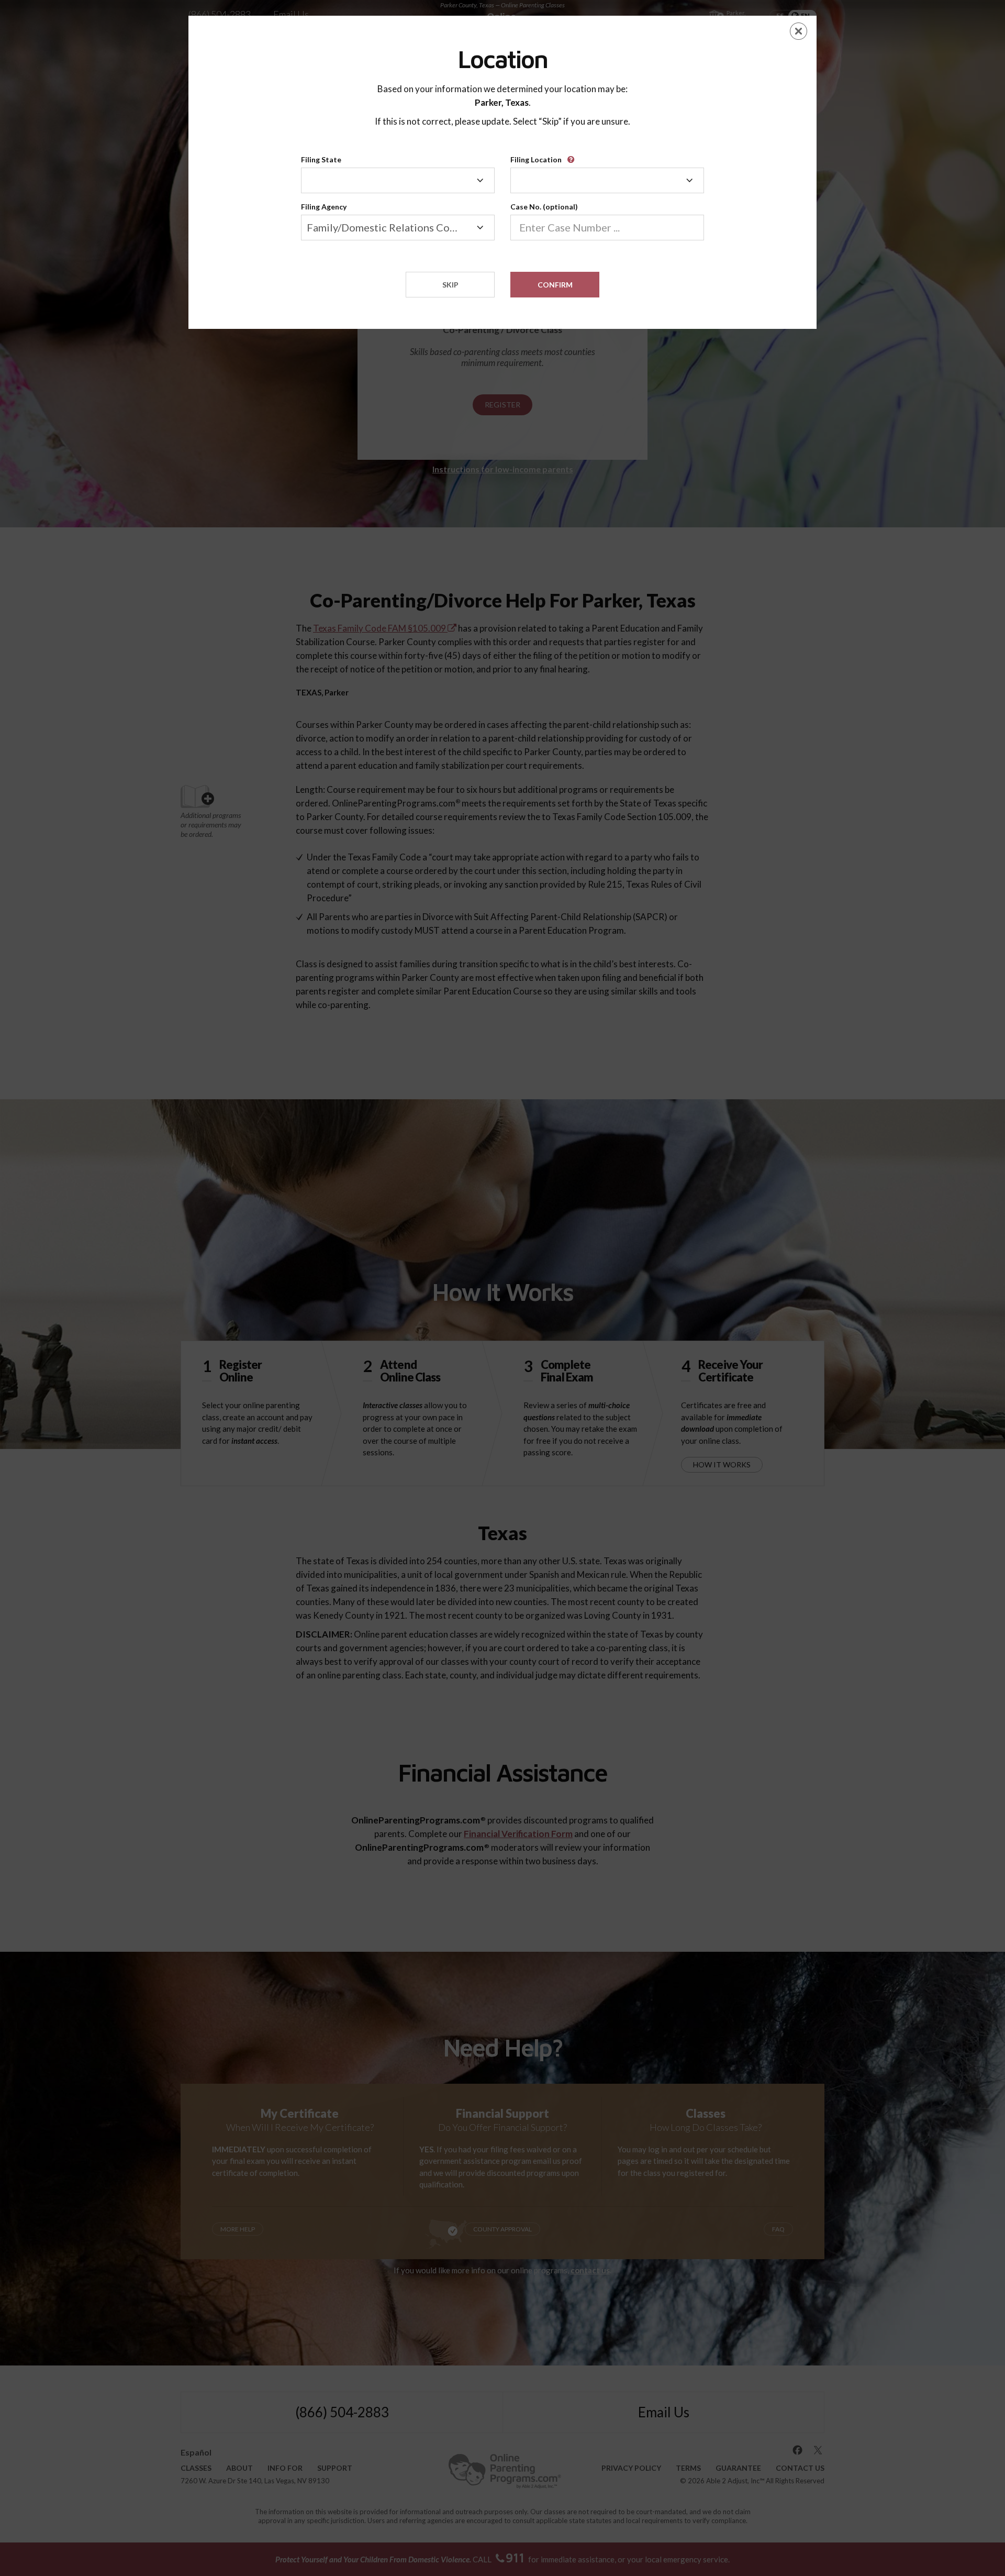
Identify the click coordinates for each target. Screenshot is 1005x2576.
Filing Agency (324, 207)
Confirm (555, 285)
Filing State (321, 159)
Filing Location (536, 159)
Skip (450, 285)
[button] (573, 156)
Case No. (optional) (544, 207)
